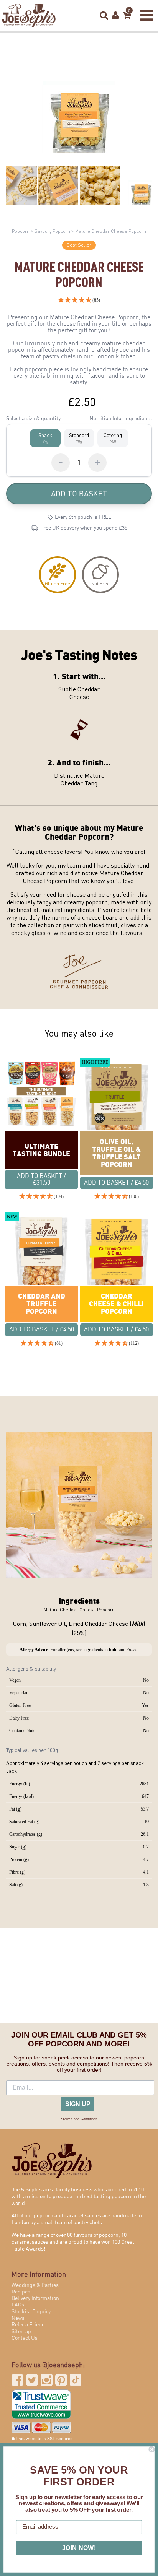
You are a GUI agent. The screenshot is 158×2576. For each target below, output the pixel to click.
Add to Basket (79, 493)
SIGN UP (78, 2104)
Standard (79, 438)
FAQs (18, 2305)
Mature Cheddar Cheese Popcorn (111, 231)
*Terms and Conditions (79, 2119)
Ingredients (138, 419)
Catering (113, 438)
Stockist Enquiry (31, 2312)
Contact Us (25, 2338)
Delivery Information (35, 2298)
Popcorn (21, 231)
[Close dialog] (151, 2449)
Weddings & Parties (35, 2285)
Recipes (21, 2292)
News (18, 2318)
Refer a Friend (28, 2325)
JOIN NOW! (79, 2548)
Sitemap (21, 2332)
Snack (45, 438)
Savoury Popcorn (52, 231)
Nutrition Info (105, 419)
